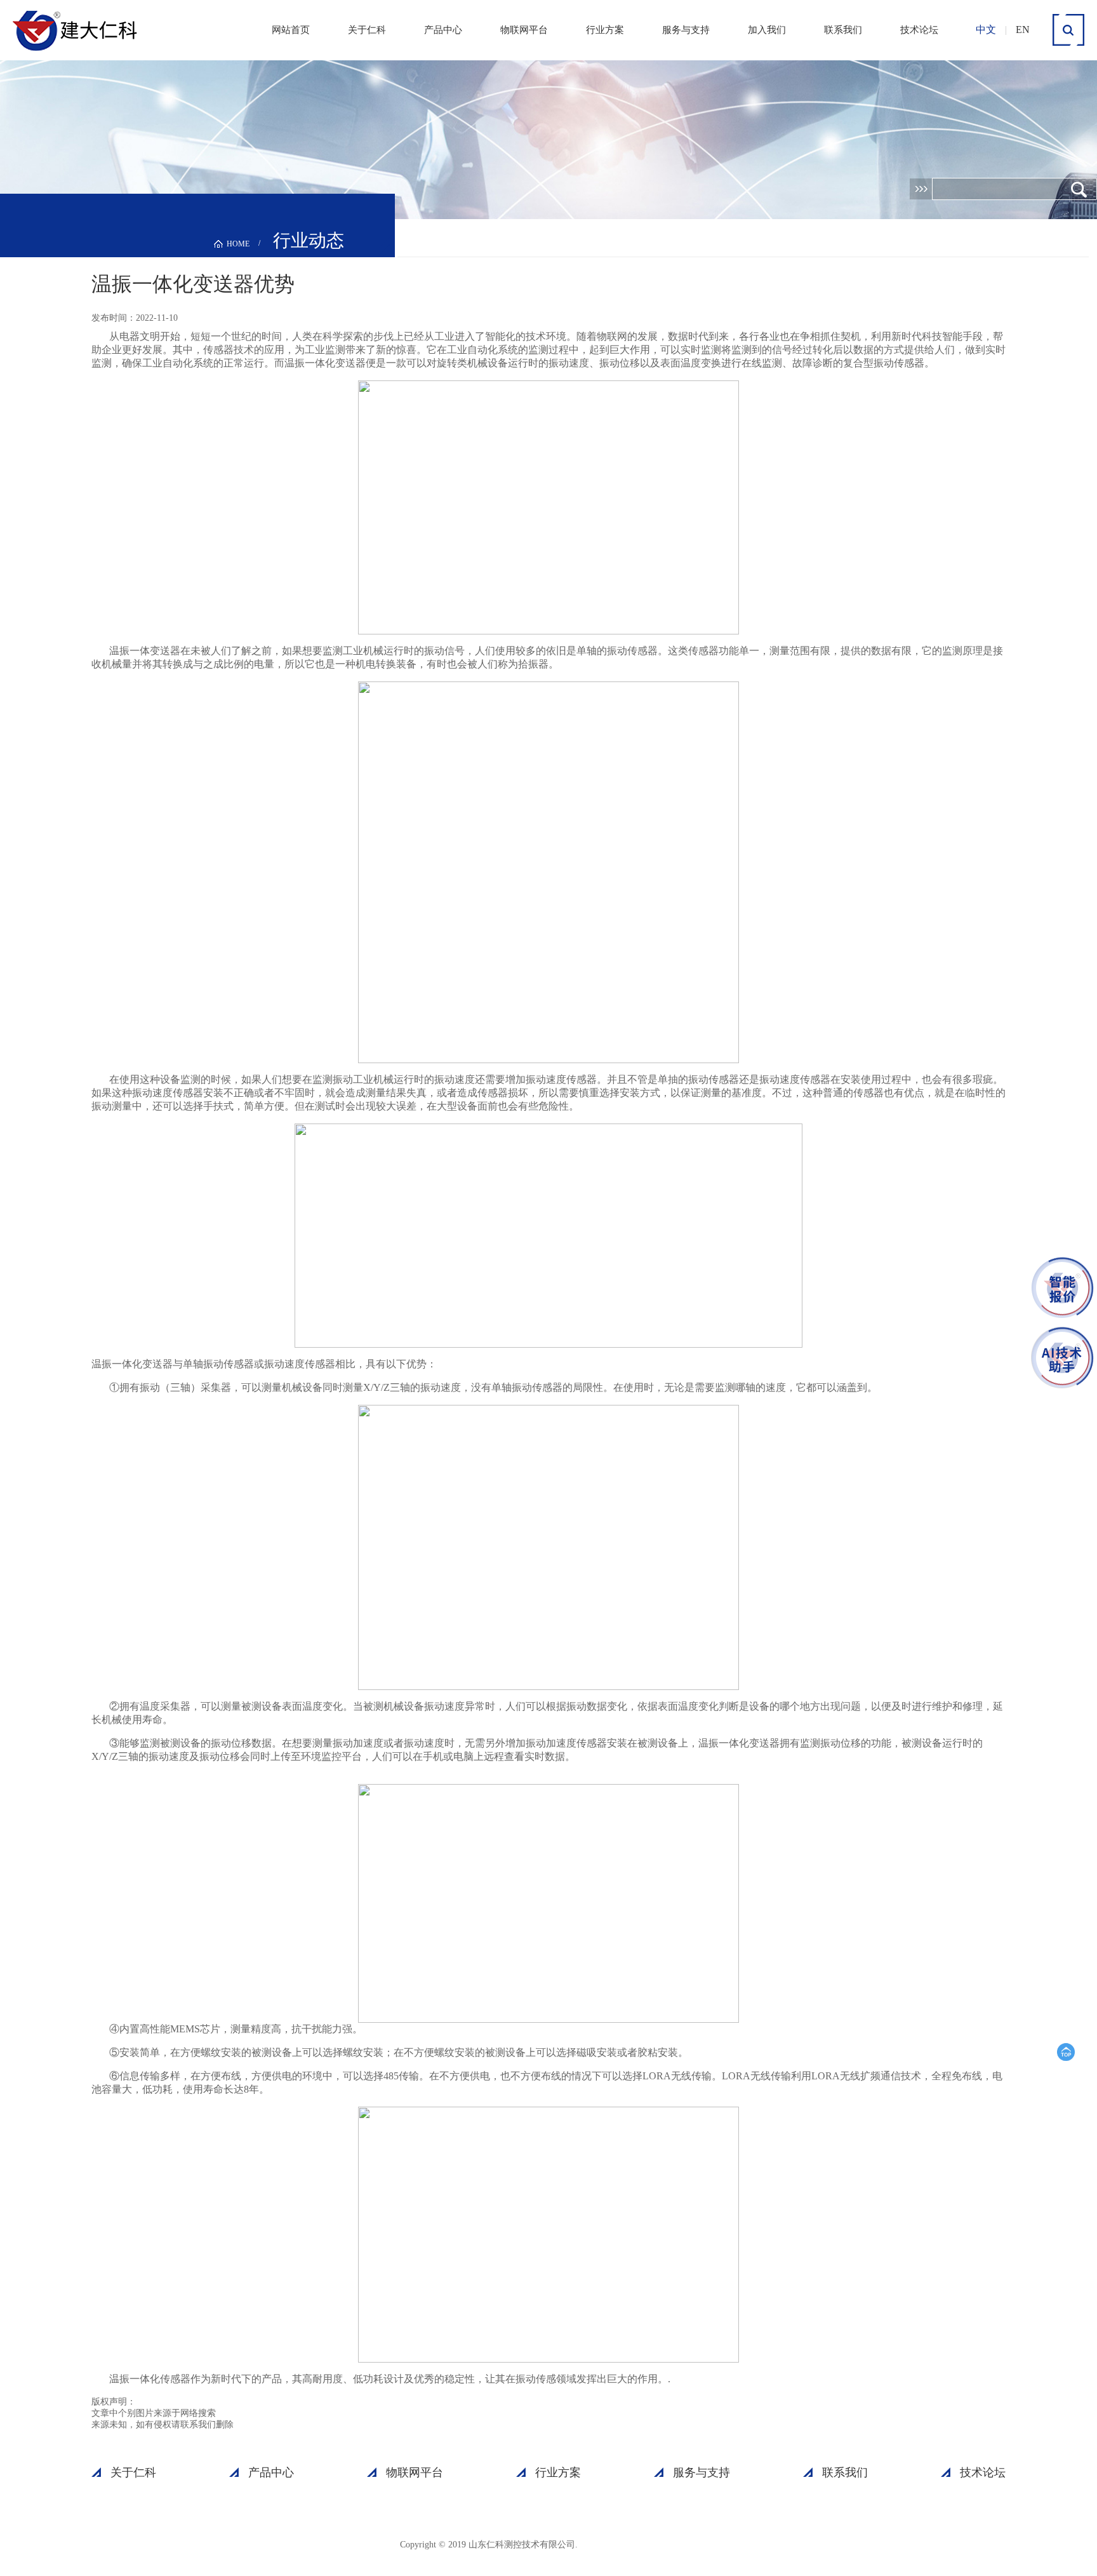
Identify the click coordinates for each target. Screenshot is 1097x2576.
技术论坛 (919, 30)
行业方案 (605, 30)
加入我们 (767, 30)
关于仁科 (367, 30)
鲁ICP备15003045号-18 (641, 2544)
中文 (986, 30)
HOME (238, 244)
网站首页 (291, 30)
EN (1023, 30)
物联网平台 (524, 30)
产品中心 (443, 30)
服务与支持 (686, 30)
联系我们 (843, 30)
